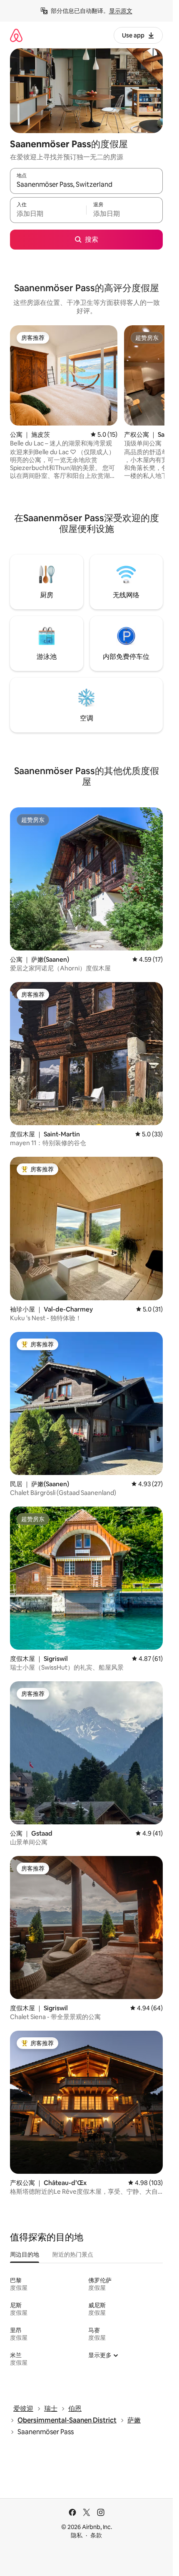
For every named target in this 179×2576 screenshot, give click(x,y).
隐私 (77, 2535)
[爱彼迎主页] (16, 35)
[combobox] (86, 185)
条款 (96, 2535)
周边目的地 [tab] (25, 2254)
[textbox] (48, 214)
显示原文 (121, 11)
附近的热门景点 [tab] (73, 2254)
